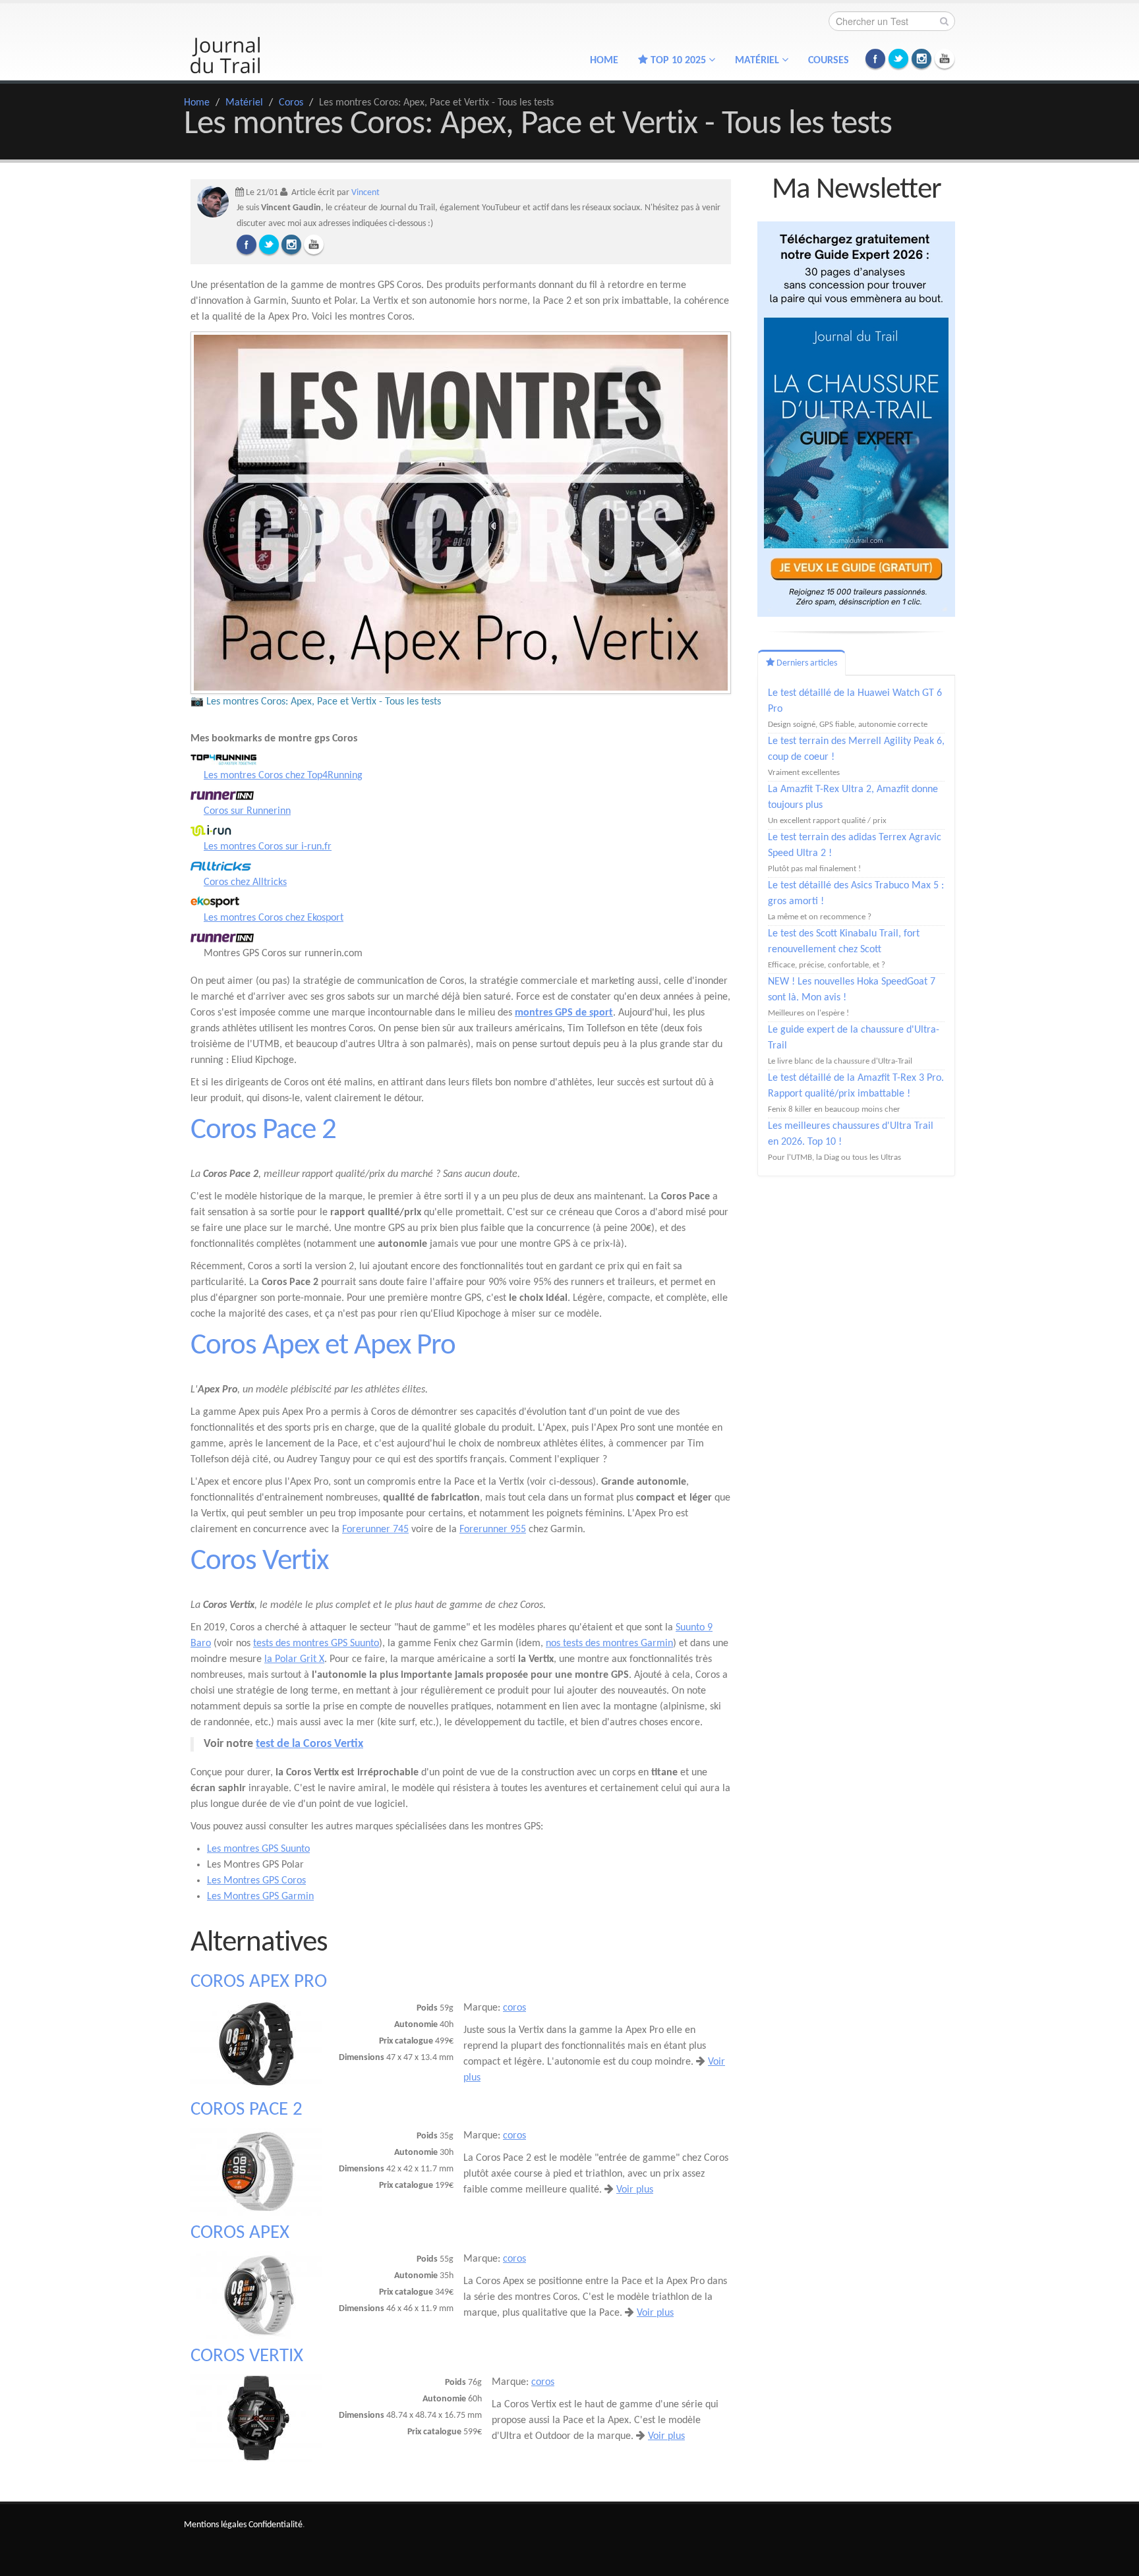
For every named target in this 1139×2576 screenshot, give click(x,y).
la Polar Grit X (294, 1659)
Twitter (898, 59)
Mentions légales (215, 2525)
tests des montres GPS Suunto (316, 1644)
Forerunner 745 (375, 1530)
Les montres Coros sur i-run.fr (268, 847)
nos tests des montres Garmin (609, 1644)
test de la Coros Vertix (309, 1744)
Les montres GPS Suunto (258, 1849)
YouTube (945, 59)
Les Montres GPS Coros (256, 1881)
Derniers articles (806, 663)
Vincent (365, 193)
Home (604, 61)
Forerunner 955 (493, 1530)
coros (514, 2008)
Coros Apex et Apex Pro (323, 1346)
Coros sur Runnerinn (247, 811)
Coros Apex (240, 2233)
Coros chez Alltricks (245, 882)
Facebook (875, 59)
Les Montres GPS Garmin (260, 1897)
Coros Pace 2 (263, 1131)
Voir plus (635, 2190)
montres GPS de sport (564, 1013)
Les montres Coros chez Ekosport (274, 918)
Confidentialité (276, 2525)
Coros (291, 103)
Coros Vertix (259, 1561)
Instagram (921, 59)
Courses (829, 61)
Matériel (244, 103)
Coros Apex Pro (259, 1982)
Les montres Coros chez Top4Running (283, 776)
